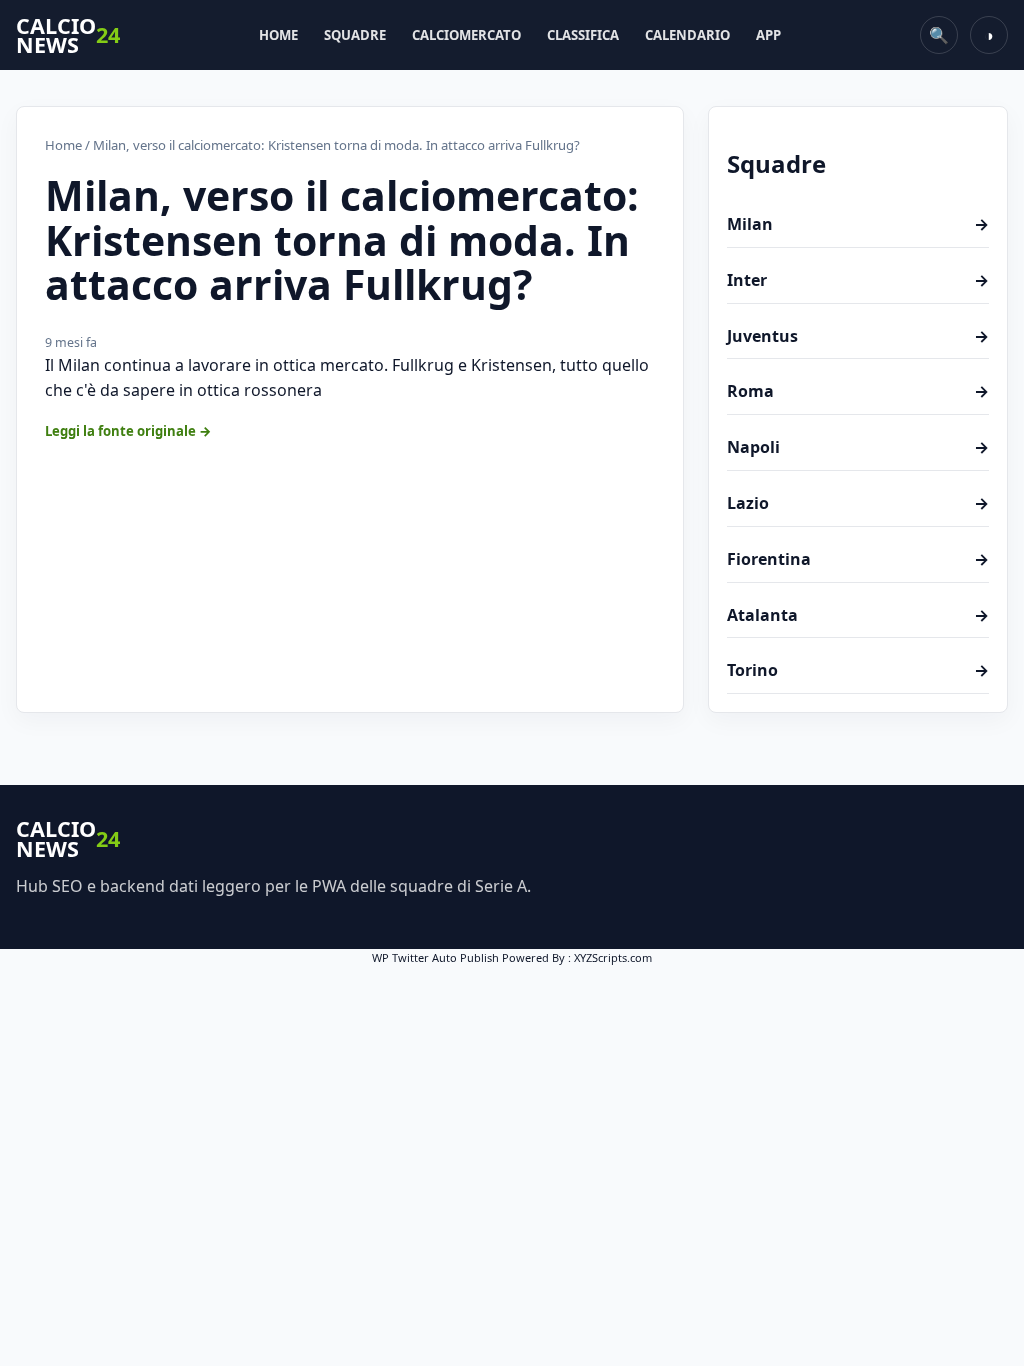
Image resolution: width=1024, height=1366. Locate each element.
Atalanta (858, 615)
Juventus (858, 336)
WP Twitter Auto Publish (435, 957)
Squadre (355, 35)
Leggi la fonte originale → (128, 431)
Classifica (583, 35)
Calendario (687, 35)
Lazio (858, 503)
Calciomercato (466, 35)
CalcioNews (68, 35)
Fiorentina (858, 559)
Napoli (858, 447)
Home (278, 35)
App (768, 35)
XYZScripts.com (613, 957)
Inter (858, 280)
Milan (858, 224)
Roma (858, 391)
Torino (858, 670)
